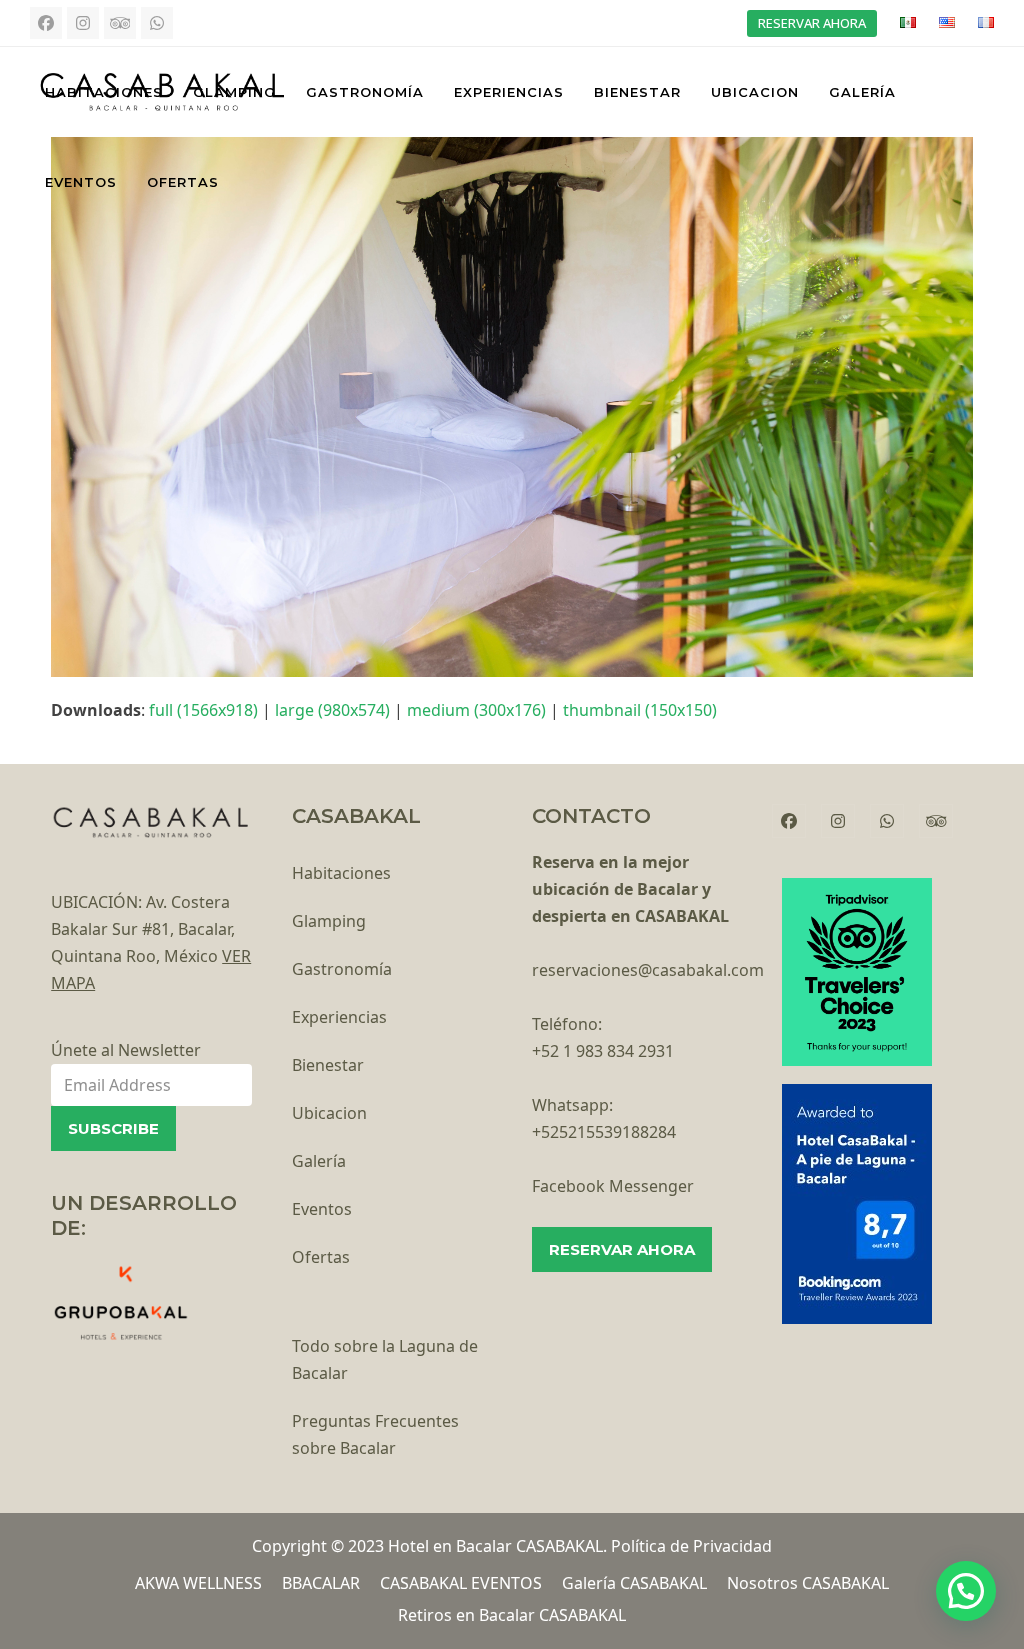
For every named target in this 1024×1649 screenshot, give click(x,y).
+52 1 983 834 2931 (603, 1051)
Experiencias (339, 1017)
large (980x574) (332, 710)
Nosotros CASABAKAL (808, 1583)
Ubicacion (329, 1113)
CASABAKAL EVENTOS (461, 1583)
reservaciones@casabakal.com (648, 970)
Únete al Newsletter (126, 1050)
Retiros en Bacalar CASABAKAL (512, 1615)
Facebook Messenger (613, 1186)
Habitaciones (341, 873)
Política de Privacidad (691, 1546)
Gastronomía (342, 969)
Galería (319, 1161)
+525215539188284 (604, 1132)
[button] (966, 1591)
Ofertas (321, 1257)
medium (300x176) (476, 710)
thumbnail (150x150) (640, 710)
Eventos (322, 1209)
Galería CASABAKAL (634, 1583)
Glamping (329, 921)
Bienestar (328, 1065)
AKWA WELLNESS (198, 1583)
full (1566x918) (203, 710)
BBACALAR (321, 1583)
